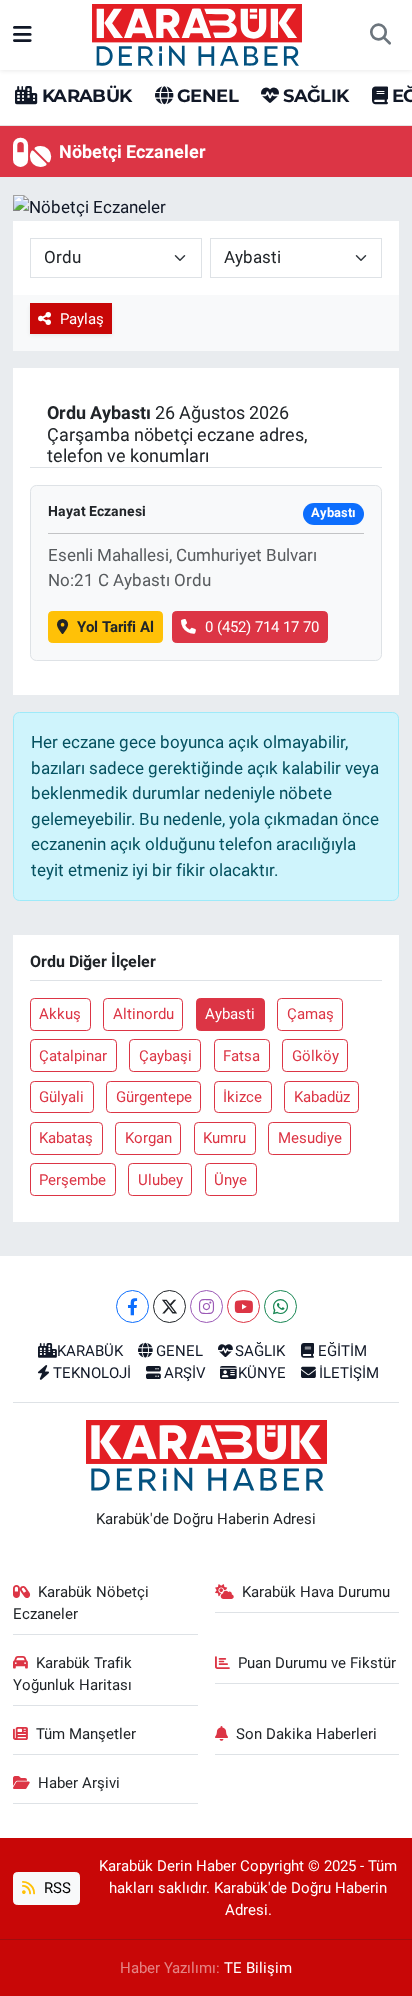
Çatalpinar (73, 1056)
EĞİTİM (342, 1351)
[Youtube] (243, 1306)
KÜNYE (262, 1373)
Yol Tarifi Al (115, 627)
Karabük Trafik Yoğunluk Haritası (73, 1674)
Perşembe (72, 1180)
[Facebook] (132, 1306)
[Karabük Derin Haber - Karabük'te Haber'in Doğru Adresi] (197, 33)
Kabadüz (322, 1097)
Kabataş (66, 1138)
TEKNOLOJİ (92, 1373)
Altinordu (143, 1014)
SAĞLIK (313, 96)
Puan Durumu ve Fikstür (317, 1663)
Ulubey (160, 1180)
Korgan (148, 1138)
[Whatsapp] (280, 1306)
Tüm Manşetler (86, 1734)
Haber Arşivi (79, 1783)
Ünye (230, 1180)
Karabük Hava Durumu (316, 1592)
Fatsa (241, 1056)
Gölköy (315, 1056)
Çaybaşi (165, 1056)
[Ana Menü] (22, 34)
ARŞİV (185, 1373)
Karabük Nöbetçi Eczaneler (81, 1603)
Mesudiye (310, 1138)
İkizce (242, 1097)
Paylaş (82, 319)
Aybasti (230, 1014)
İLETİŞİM (349, 1373)
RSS (55, 1888)
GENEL (205, 96)
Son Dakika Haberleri (306, 1734)
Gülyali (61, 1097)
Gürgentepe (154, 1097)
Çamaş (310, 1014)
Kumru (224, 1138)
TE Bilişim (258, 1968)
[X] (169, 1306)
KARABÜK (84, 96)
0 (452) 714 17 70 (262, 627)
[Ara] (380, 35)
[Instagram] (206, 1306)
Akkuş (60, 1014)
